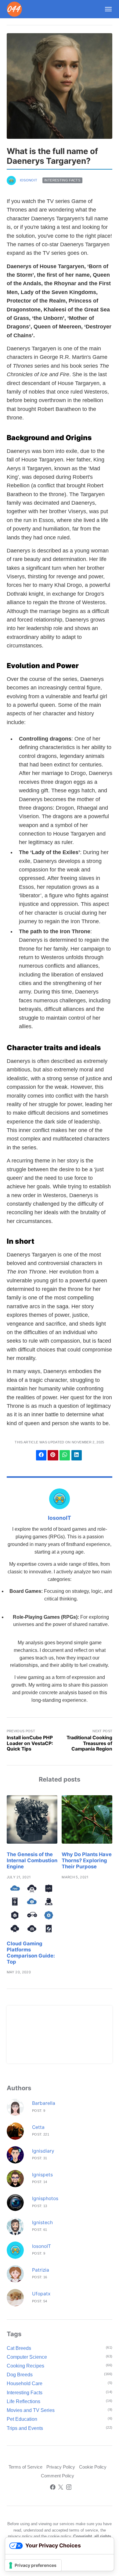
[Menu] (106, 9)
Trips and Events (25, 2428)
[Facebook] (53, 2488)
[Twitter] (61, 2488)
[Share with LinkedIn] (77, 1455)
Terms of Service (25, 2467)
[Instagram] (69, 2488)
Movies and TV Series (31, 2410)
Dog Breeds (20, 2375)
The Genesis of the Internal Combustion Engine (32, 1860)
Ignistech (42, 2222)
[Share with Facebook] (41, 1455)
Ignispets (42, 2175)
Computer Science (27, 2357)
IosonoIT (29, 180)
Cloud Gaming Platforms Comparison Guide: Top (31, 1953)
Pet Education (22, 2419)
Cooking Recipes (25, 2366)
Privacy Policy (61, 2467)
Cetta (38, 2127)
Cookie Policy (93, 2467)
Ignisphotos (45, 2198)
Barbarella (44, 2103)
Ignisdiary (43, 2151)
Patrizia (41, 2270)
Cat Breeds (19, 2348)
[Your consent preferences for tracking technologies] (33, 2565)
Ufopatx (41, 2294)
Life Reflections (23, 2401)
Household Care (25, 2383)
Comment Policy (58, 2476)
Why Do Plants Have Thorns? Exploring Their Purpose (87, 1860)
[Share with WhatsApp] (65, 1455)
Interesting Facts (62, 180)
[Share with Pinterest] (53, 1455)
